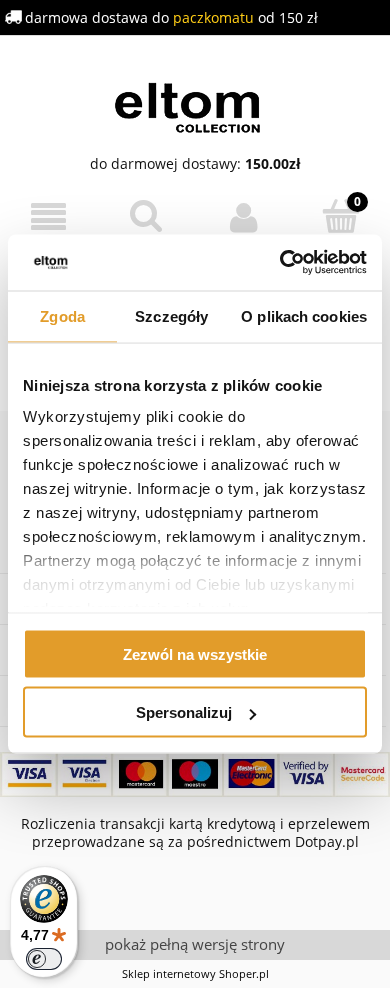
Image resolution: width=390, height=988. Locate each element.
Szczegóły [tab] (171, 315)
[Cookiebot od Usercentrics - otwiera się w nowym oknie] (280, 263)
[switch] (44, 959)
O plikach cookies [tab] (304, 315)
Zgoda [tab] (62, 315)
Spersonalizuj (184, 712)
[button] (49, 217)
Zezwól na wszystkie (195, 653)
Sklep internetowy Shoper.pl (195, 973)
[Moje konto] (244, 217)
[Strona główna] (195, 105)
